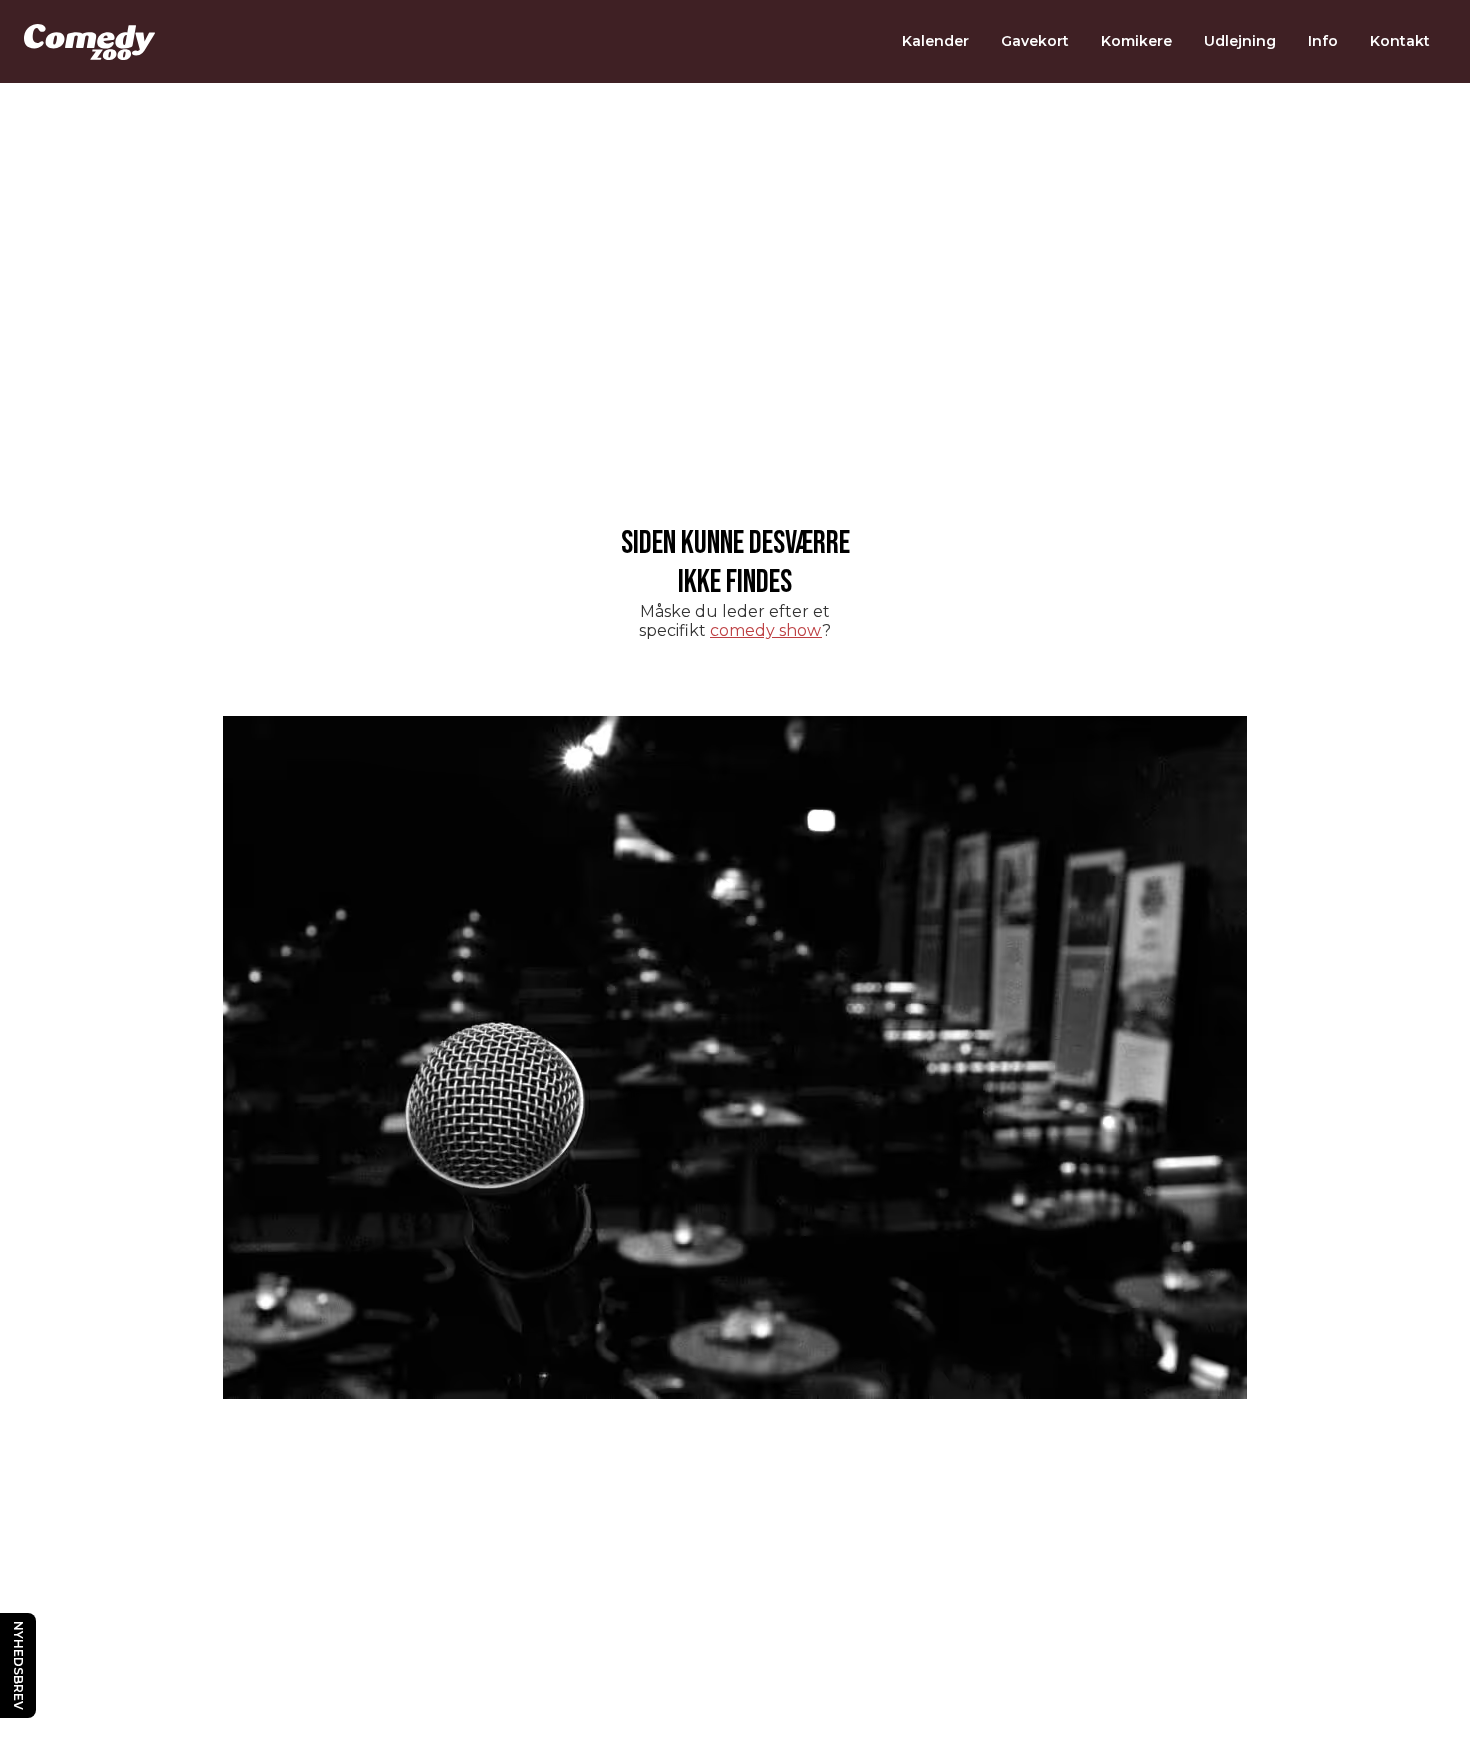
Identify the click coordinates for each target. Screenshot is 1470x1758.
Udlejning (1240, 41)
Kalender (935, 41)
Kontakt (1400, 41)
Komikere (1136, 41)
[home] (89, 42)
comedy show (766, 630)
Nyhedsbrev (18, 1665)
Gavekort (1035, 41)
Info (1323, 41)
